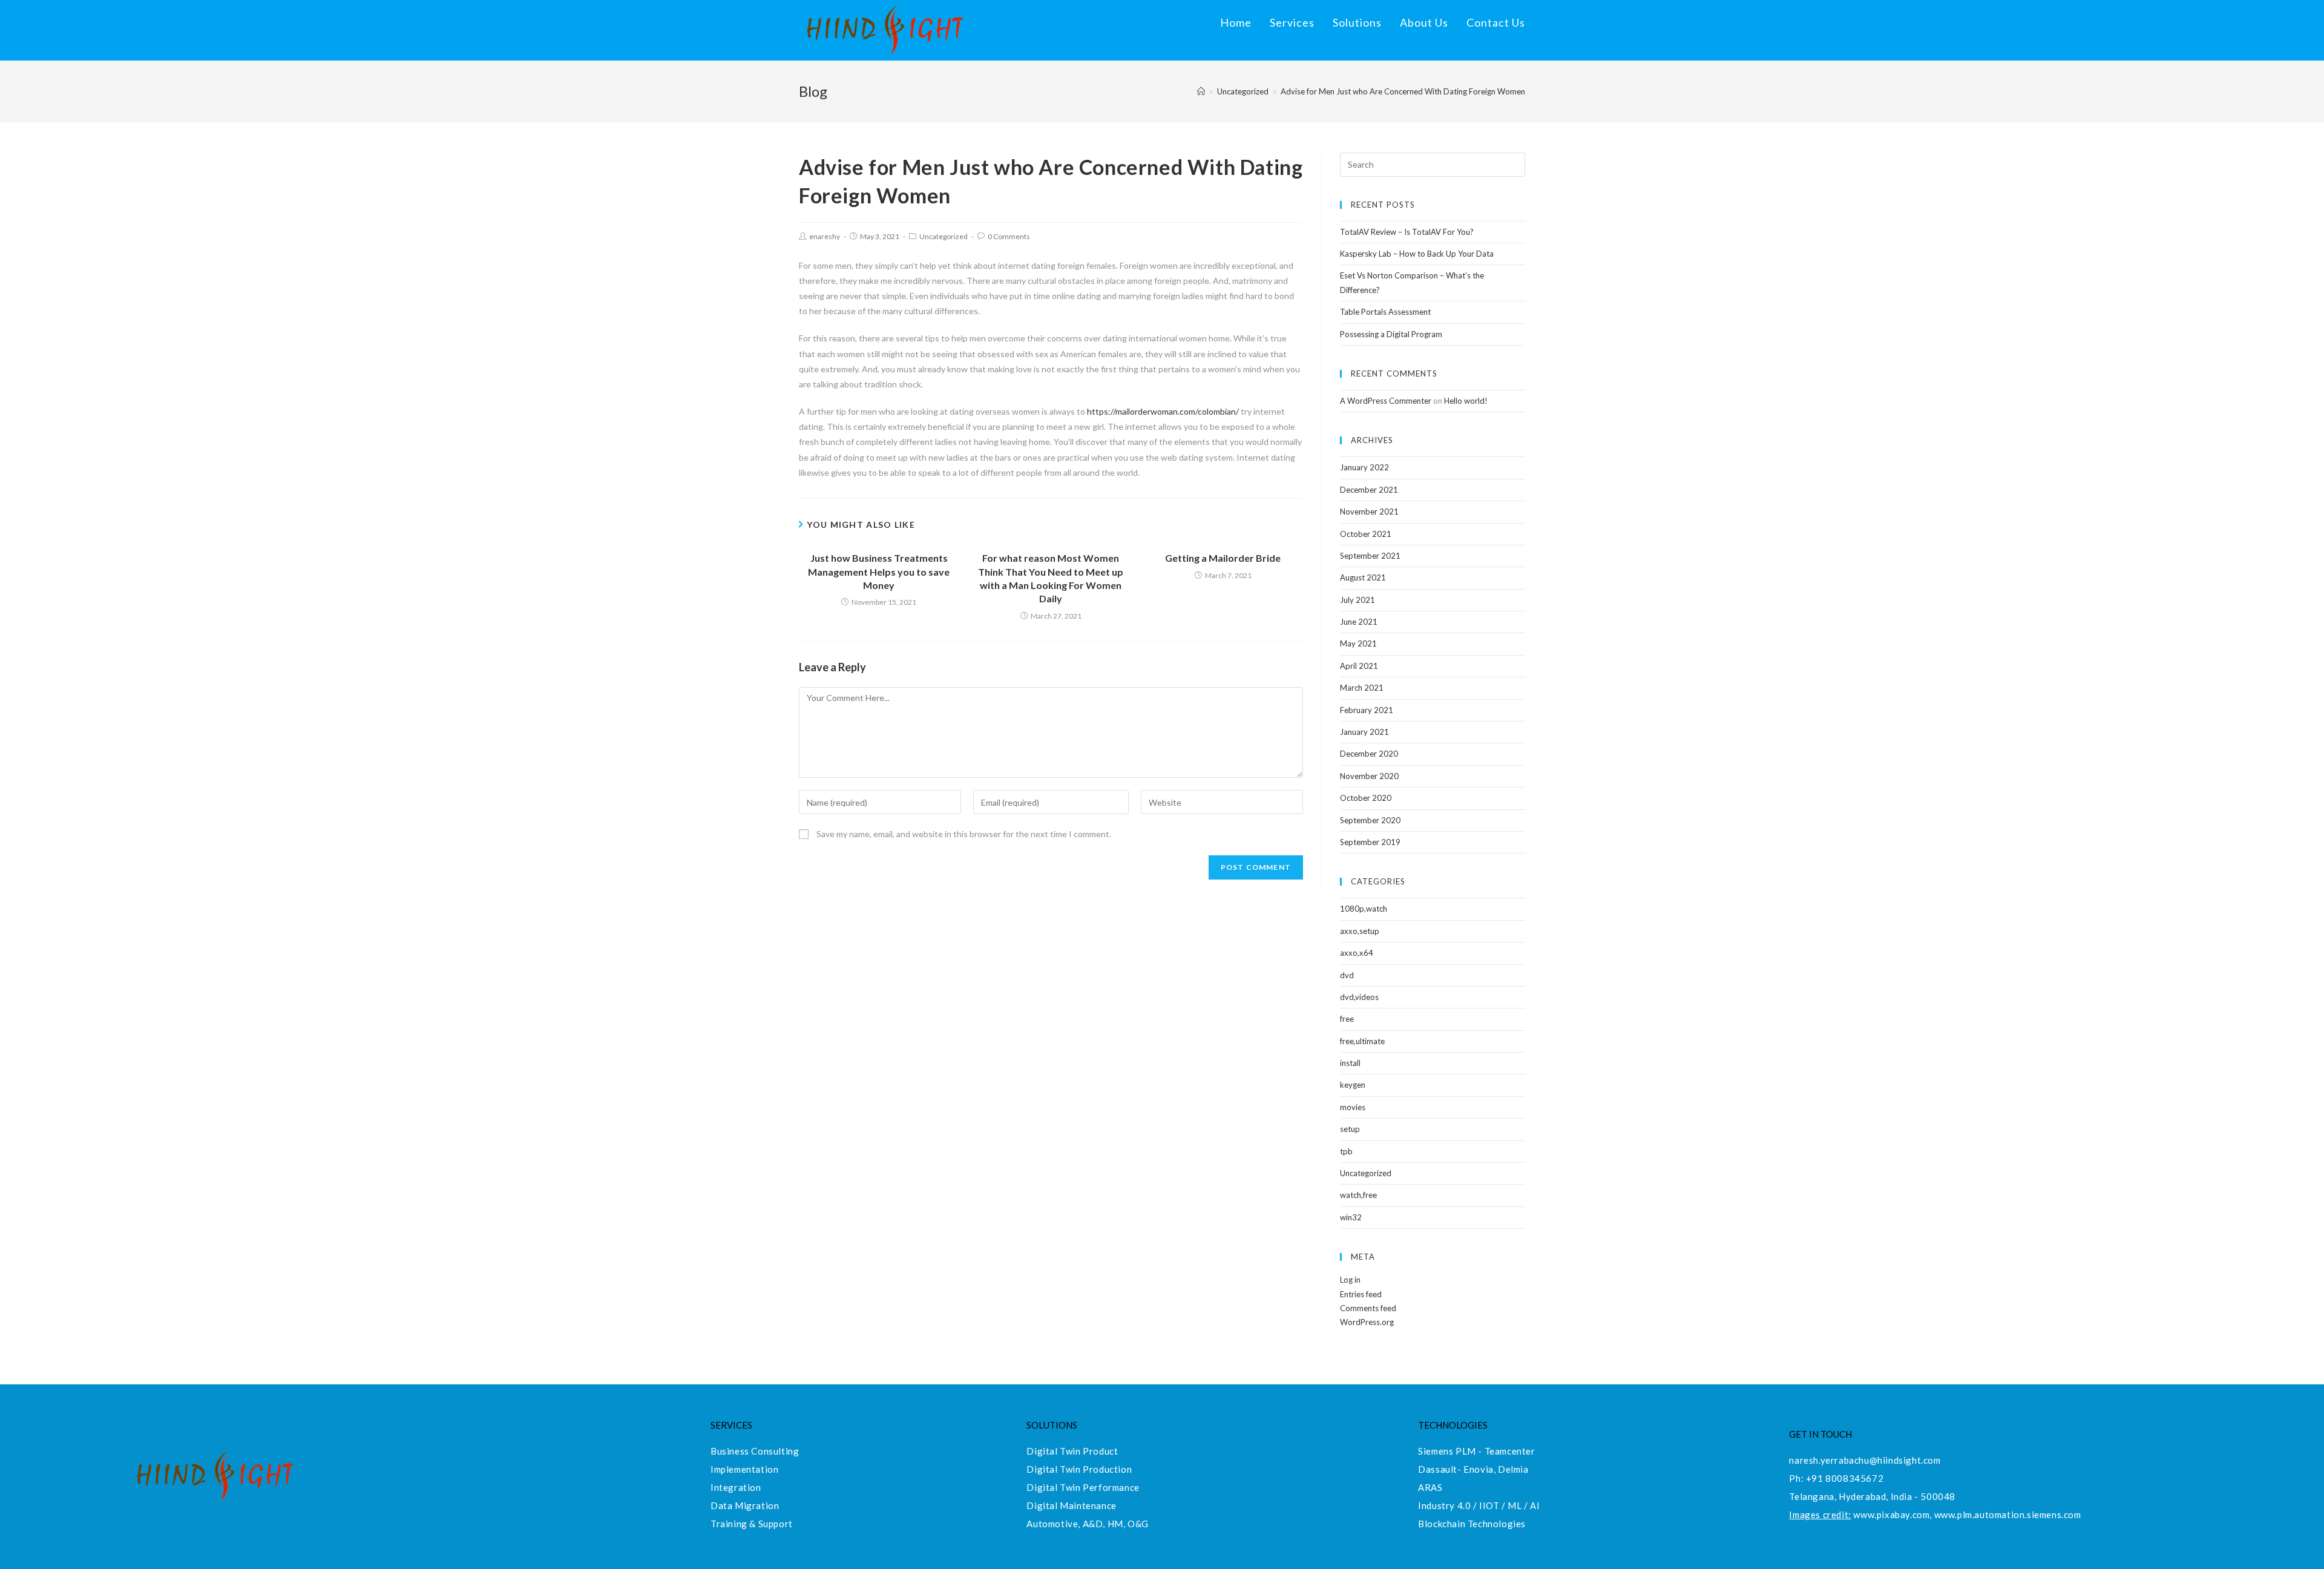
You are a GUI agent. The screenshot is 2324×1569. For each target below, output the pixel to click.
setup (1350, 1129)
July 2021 (1357, 600)
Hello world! (1466, 401)
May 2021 (1358, 643)
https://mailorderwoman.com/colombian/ (1163, 411)
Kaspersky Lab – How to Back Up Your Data (1417, 254)
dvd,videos (1359, 997)
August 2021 (1363, 577)
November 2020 (1369, 776)
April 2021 (1359, 666)
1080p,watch (1364, 909)
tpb (1346, 1151)
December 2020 (1369, 754)
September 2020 (1370, 820)
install (1350, 1063)
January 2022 (1364, 467)
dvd (1347, 975)
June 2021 (1359, 622)
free (1347, 1019)
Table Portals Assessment (1385, 312)
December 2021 (1369, 490)
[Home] (1201, 91)
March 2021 (1362, 688)
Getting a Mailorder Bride (1223, 558)
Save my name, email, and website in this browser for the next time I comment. (964, 834)
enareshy (825, 236)
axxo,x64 (1357, 953)
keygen (1353, 1085)
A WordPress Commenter (1386, 401)
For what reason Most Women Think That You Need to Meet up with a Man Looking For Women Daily (1051, 578)
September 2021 (1370, 556)
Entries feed (1361, 1294)
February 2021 (1367, 710)
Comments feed (1368, 1308)
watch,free (1358, 1195)
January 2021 (1364, 732)
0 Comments (1009, 236)
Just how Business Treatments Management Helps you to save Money (879, 571)
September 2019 (1370, 842)
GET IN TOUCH (1820, 1434)
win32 (1351, 1217)
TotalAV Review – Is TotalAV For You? (1407, 232)
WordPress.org (1367, 1322)
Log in (1350, 1280)
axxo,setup (1360, 931)
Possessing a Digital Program (1391, 334)
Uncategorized (944, 236)
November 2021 (1369, 511)
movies (1353, 1107)
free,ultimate (1362, 1041)
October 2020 (1366, 798)
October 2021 (1366, 534)
